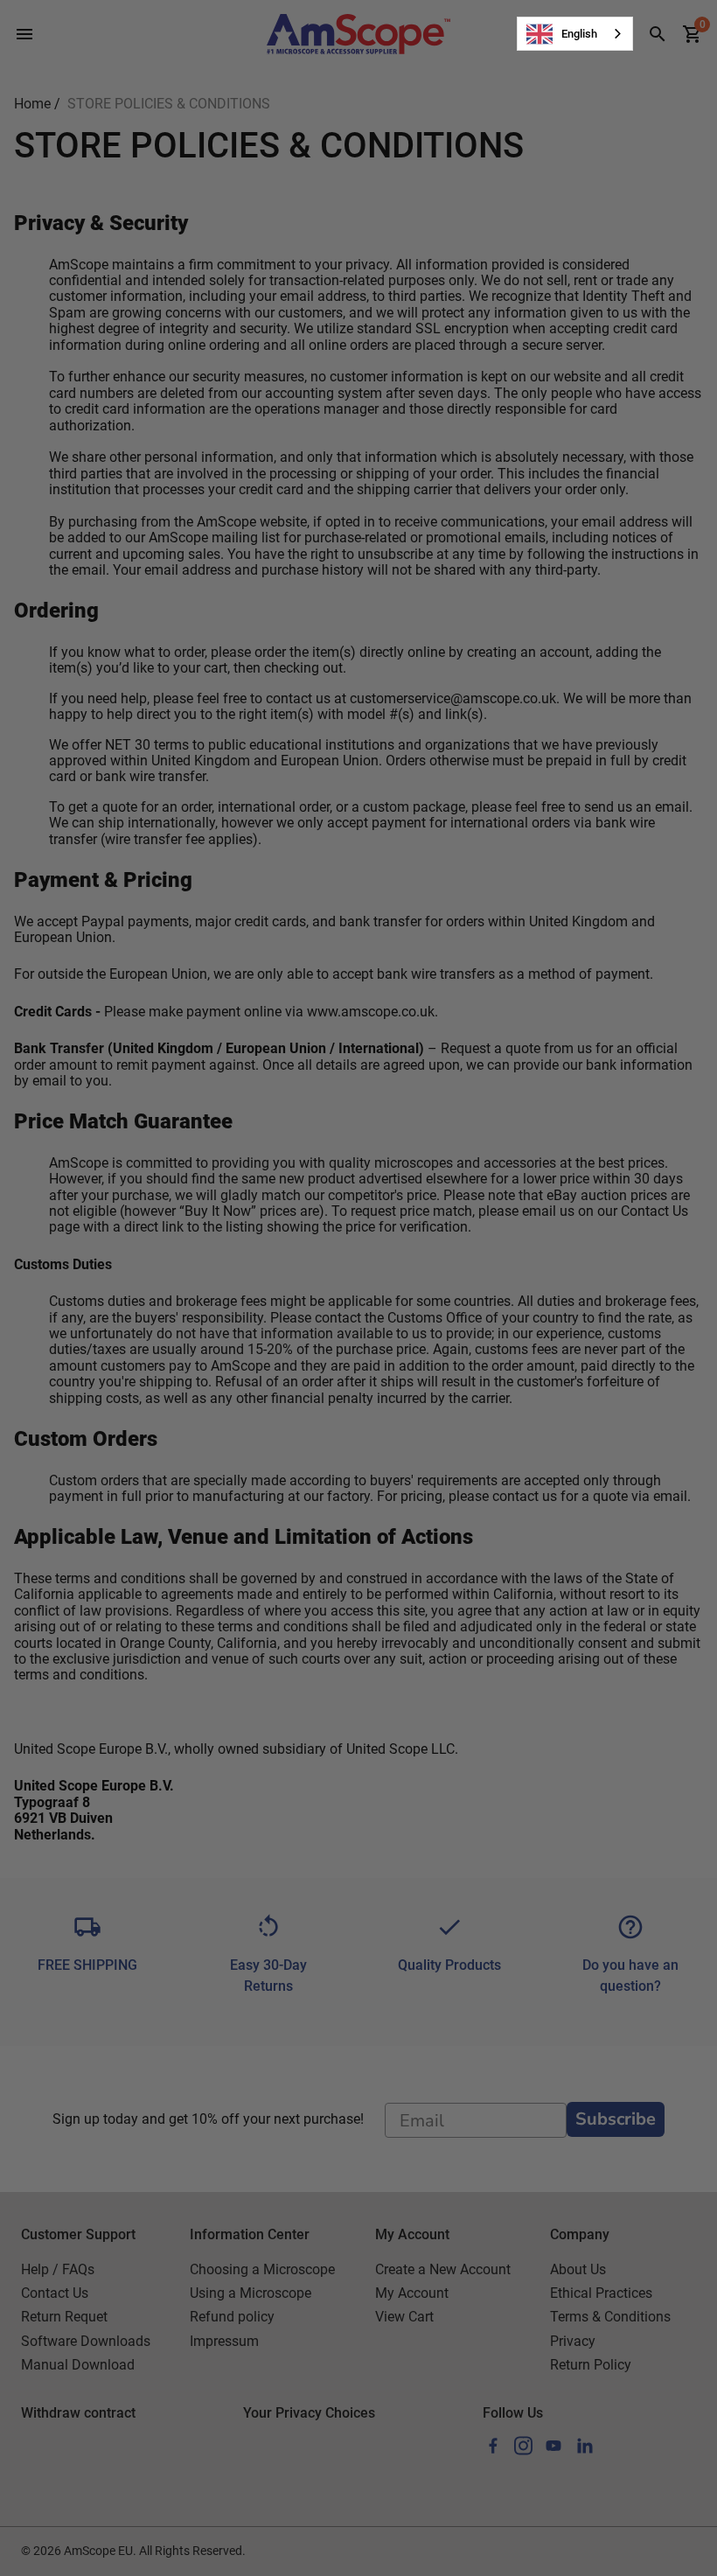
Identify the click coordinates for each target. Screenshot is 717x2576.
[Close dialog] (642, 1087)
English (579, 34)
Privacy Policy (90, 1495)
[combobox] (575, 34)
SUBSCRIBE (257, 1439)
